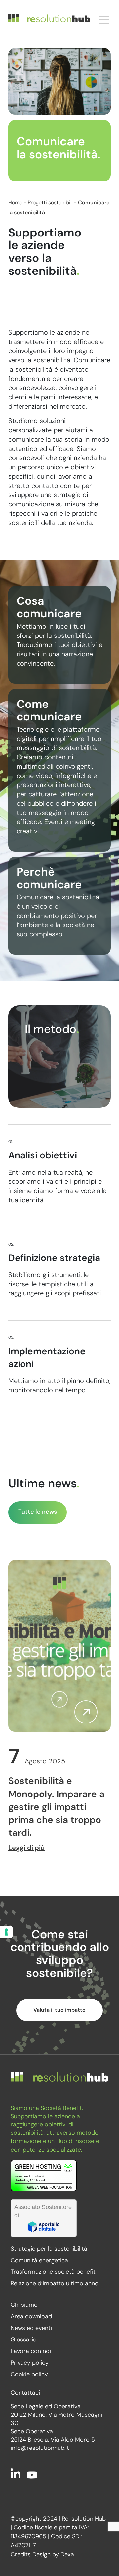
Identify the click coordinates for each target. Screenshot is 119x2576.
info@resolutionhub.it (40, 2449)
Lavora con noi (31, 2352)
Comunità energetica (39, 2261)
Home (15, 203)
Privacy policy (30, 2363)
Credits (21, 2555)
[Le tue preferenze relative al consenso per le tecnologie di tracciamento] (6, 1932)
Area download (31, 2317)
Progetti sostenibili (50, 203)
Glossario (24, 2340)
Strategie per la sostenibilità (49, 2249)
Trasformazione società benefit (53, 2272)
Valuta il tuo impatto (59, 2010)
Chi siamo (24, 2305)
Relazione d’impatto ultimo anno (55, 2284)
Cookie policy (29, 2375)
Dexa (67, 2555)
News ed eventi (31, 2329)
